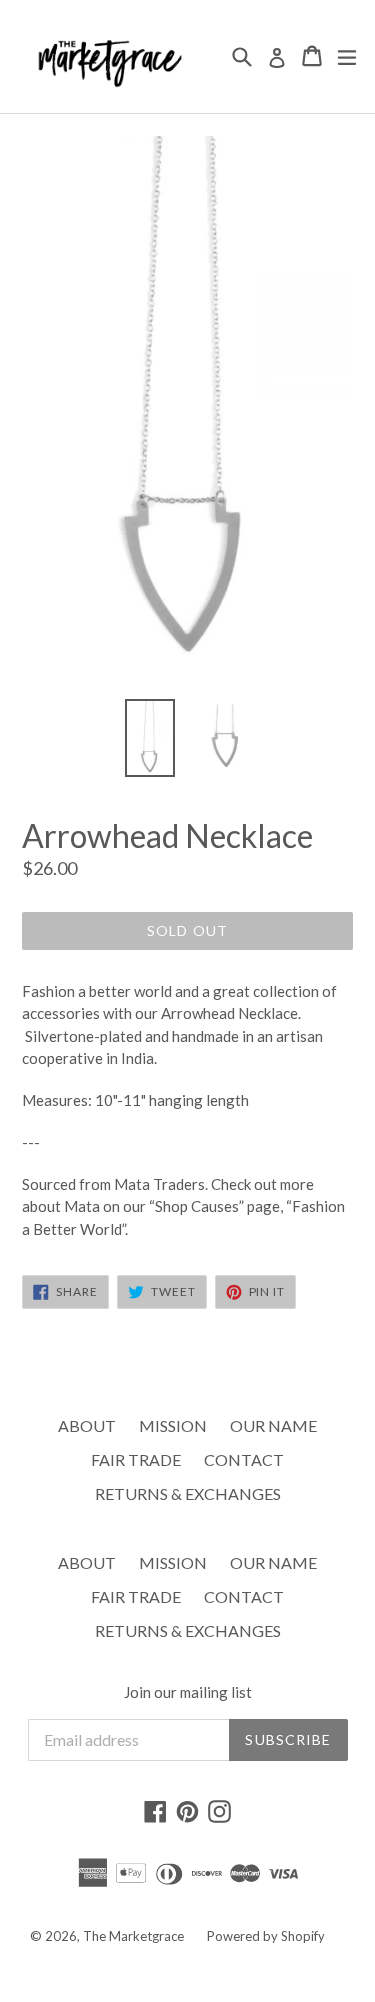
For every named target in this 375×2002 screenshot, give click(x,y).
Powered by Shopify (266, 1936)
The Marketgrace (133, 1936)
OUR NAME (273, 1425)
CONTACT (244, 1459)
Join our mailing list (188, 1692)
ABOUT (87, 1425)
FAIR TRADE (136, 1459)
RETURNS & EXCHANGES (188, 1493)
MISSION (173, 1425)
